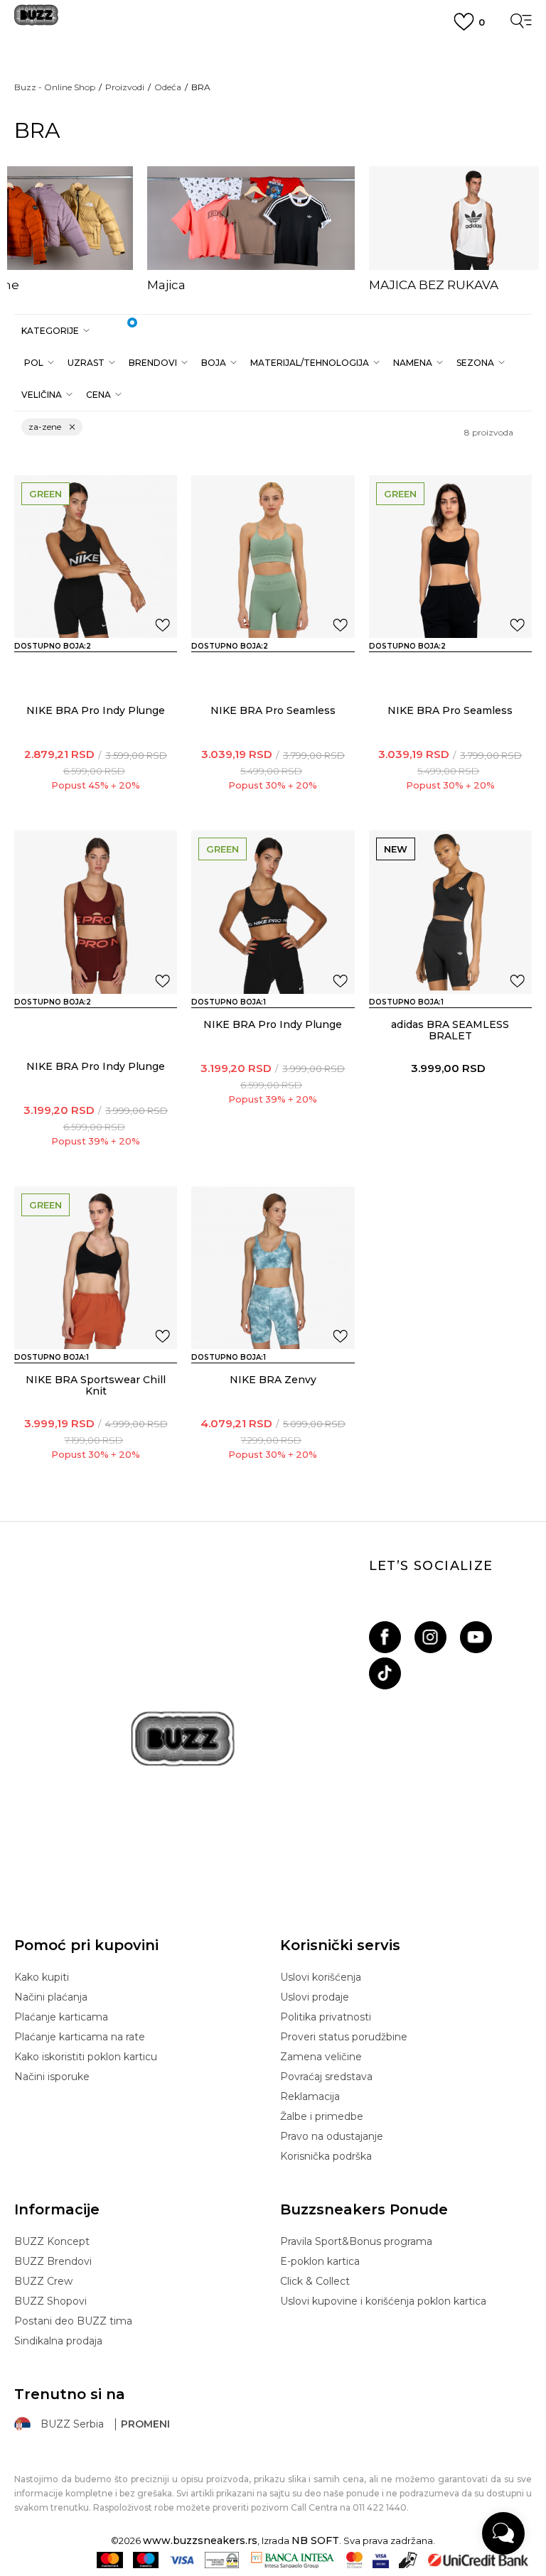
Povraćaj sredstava (326, 2077)
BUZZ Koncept (52, 2241)
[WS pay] (222, 2560)
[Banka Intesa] (293, 2560)
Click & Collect (315, 2281)
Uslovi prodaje (315, 1997)
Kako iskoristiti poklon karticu (86, 2057)
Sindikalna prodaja (58, 2341)
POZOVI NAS (273, 131)
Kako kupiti (42, 1977)
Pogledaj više (273, 71)
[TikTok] (385, 1673)
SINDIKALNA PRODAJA (273, 156)
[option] (251, 229)
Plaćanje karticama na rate (80, 2037)
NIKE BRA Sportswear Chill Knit (96, 1385)
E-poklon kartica (320, 2261)
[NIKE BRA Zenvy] (273, 1268)
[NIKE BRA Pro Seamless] (273, 557)
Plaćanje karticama (61, 2017)
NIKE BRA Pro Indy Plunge (96, 710)
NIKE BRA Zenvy (273, 1380)
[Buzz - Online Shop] (36, 20)
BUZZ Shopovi (50, 2301)
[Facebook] (385, 1637)
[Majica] (251, 218)
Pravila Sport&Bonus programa (356, 2241)
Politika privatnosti (326, 2017)
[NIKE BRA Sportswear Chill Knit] (96, 1268)
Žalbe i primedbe (322, 2116)
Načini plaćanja (51, 1997)
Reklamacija (310, 2096)
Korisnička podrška (326, 2156)
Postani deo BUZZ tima (73, 2321)
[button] (54, 331)
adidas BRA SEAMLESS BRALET (450, 1030)
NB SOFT (315, 2540)
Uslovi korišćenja (321, 1977)
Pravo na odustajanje (332, 2136)
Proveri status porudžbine (344, 2037)
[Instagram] (430, 1637)
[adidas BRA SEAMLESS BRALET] (450, 912)
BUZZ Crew (43, 2281)
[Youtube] (476, 1637)
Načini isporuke (52, 2077)
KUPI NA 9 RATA (273, 87)
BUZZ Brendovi (53, 2261)
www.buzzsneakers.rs (200, 2540)
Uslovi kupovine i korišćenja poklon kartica (383, 2301)
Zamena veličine (321, 2057)
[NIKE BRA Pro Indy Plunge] (96, 557)
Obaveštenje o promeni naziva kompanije (273, 53)
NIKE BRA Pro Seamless (273, 710)
